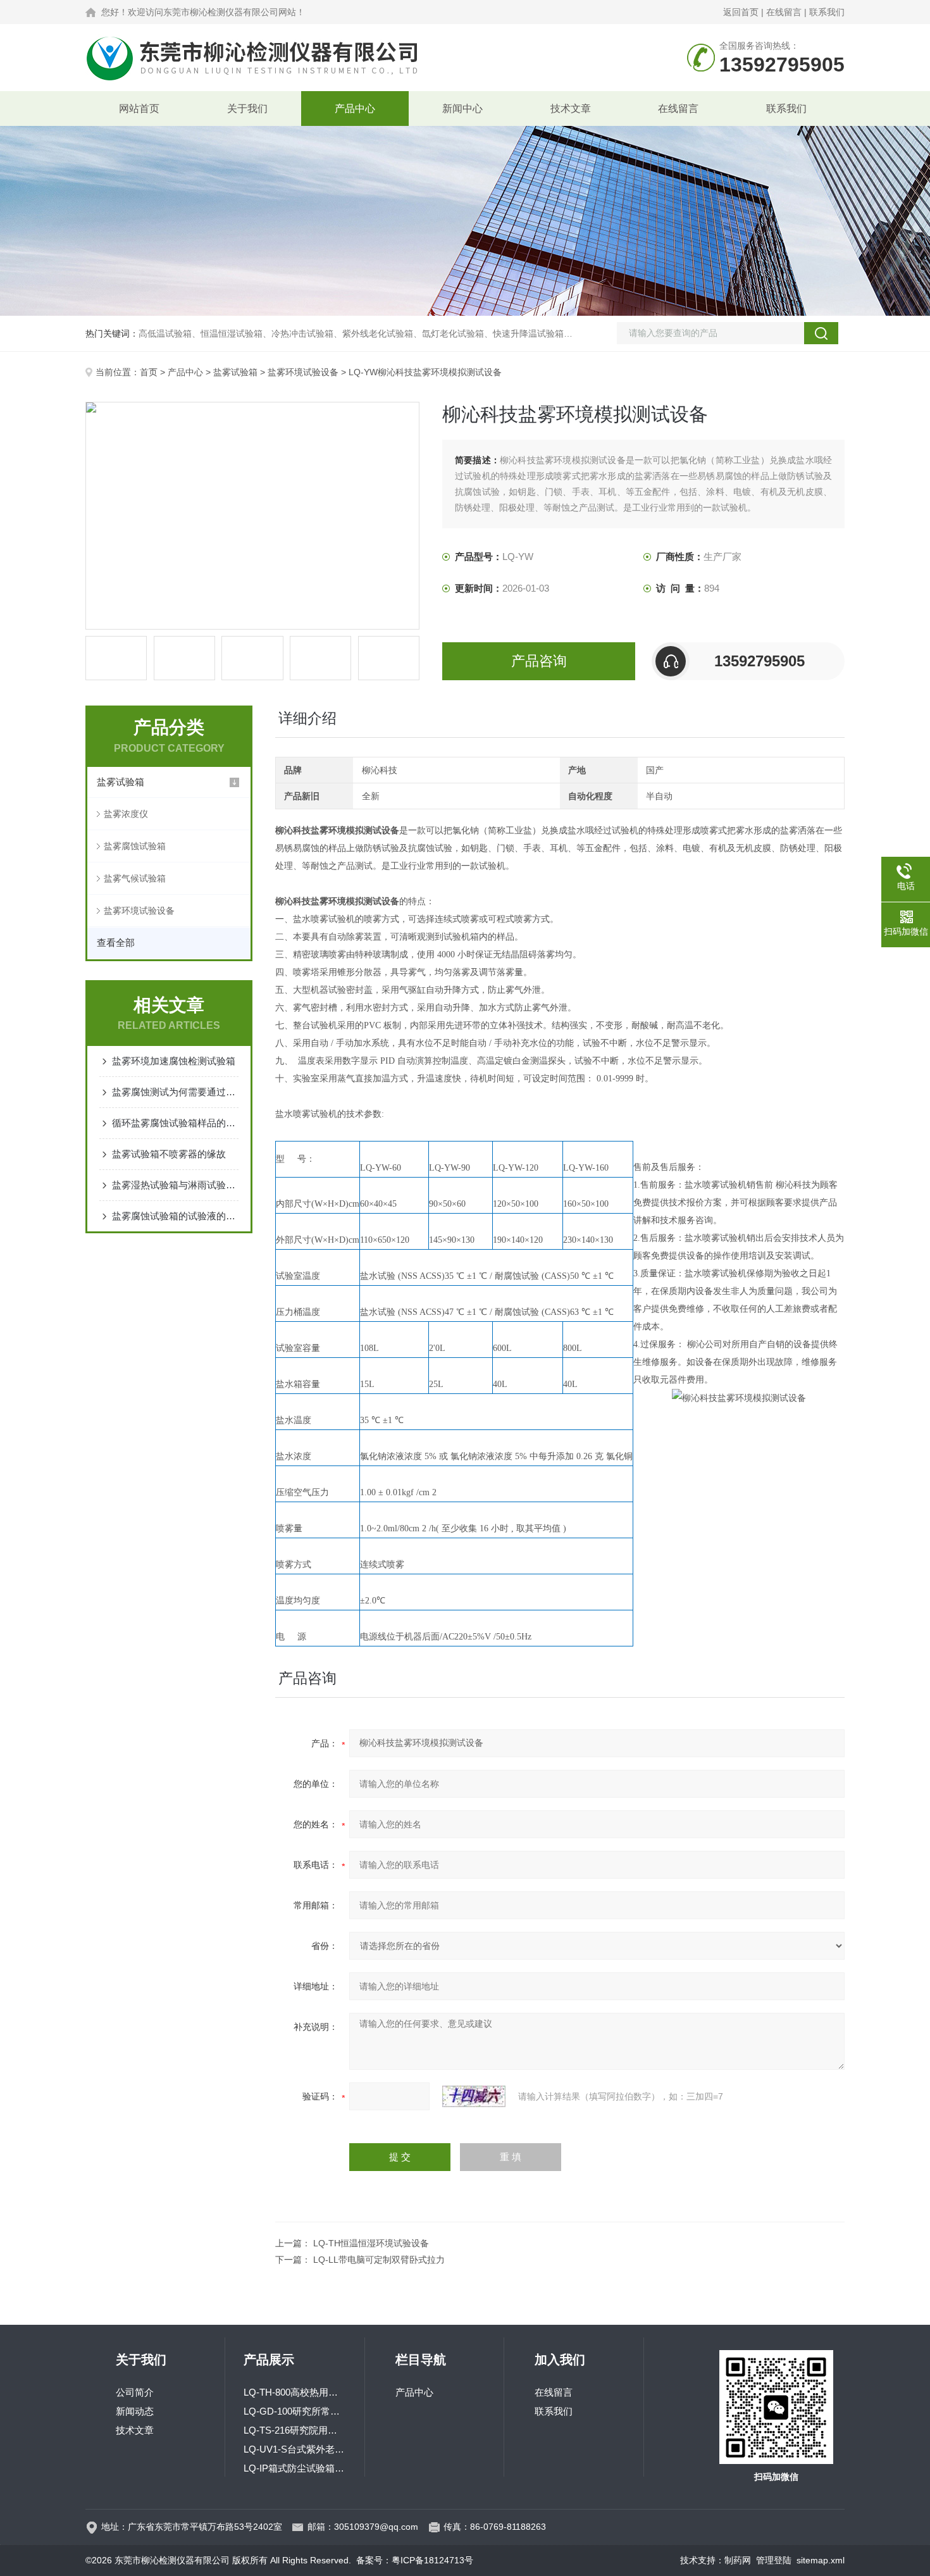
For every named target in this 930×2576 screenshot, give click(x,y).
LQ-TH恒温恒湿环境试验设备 (371, 2243)
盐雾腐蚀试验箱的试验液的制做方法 (175, 1216)
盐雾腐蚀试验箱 (135, 846)
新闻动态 (135, 2411)
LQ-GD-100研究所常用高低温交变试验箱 (295, 2411)
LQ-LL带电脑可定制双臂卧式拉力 (379, 2260)
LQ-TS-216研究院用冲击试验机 (295, 2430)
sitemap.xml (821, 2560)
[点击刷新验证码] (474, 2096)
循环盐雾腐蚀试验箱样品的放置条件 (175, 1123)
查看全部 (116, 943)
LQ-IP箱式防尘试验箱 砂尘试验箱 (295, 2468)
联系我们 (827, 12)
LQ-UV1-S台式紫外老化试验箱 (295, 2449)
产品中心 (355, 109)
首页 (149, 372)
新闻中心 (462, 109)
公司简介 (135, 2392)
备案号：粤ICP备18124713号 (415, 2560)
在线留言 (784, 12)
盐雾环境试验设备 (303, 372)
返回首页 (741, 12)
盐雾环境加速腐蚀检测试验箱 (174, 1061)
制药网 (738, 2560)
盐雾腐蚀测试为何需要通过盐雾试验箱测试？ (175, 1092)
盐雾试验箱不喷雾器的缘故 (169, 1154)
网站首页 (139, 109)
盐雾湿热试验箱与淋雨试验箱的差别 (175, 1185)
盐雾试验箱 (235, 372)
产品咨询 (539, 661)
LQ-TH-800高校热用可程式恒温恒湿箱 (295, 2392)
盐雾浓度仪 (126, 814)
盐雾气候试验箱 (135, 878)
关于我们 (247, 109)
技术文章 (571, 109)
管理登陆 (774, 2560)
